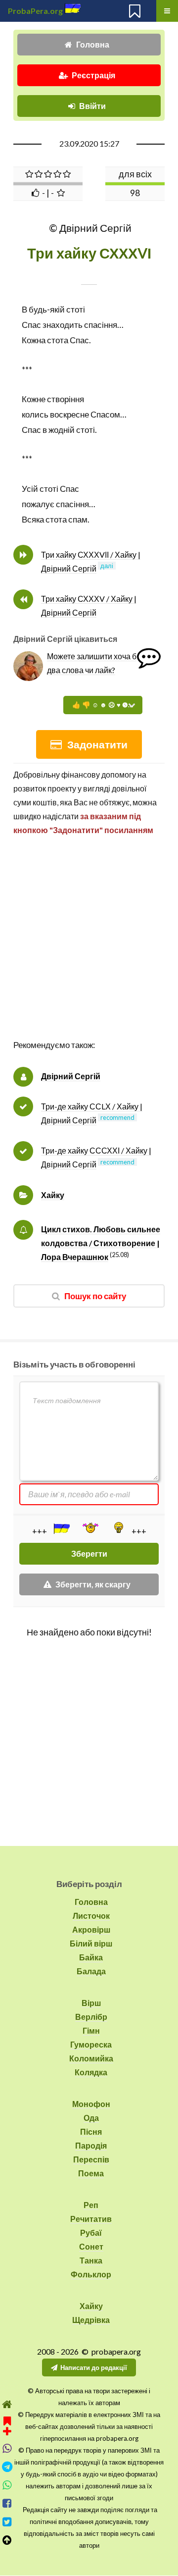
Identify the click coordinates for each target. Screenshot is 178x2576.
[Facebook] (7, 2503)
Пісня (91, 2131)
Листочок (91, 1916)
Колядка (91, 2072)
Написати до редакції (94, 2367)
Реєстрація (93, 75)
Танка (91, 2260)
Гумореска (91, 2044)
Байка (91, 1957)
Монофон (91, 2104)
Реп (91, 2205)
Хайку (53, 1195)
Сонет (91, 2246)
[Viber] (7, 2448)
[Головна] (7, 2404)
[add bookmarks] (7, 2425)
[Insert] (61, 1528)
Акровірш (91, 1929)
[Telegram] (7, 2467)
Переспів (91, 2159)
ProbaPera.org (35, 11)
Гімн (91, 2030)
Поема (91, 2173)
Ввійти (92, 106)
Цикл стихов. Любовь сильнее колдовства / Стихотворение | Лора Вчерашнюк (101, 1243)
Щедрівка (91, 2320)
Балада (91, 1971)
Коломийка (91, 2058)
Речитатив (91, 2219)
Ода (91, 2118)
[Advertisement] (89, 948)
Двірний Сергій (71, 1076)
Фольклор (91, 2274)
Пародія (91, 2145)
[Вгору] (7, 2540)
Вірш (91, 2003)
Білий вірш (91, 1943)
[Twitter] (7, 2522)
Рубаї (91, 2233)
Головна (93, 44)
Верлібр (91, 2017)
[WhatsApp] (7, 2485)
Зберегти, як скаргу (93, 1584)
